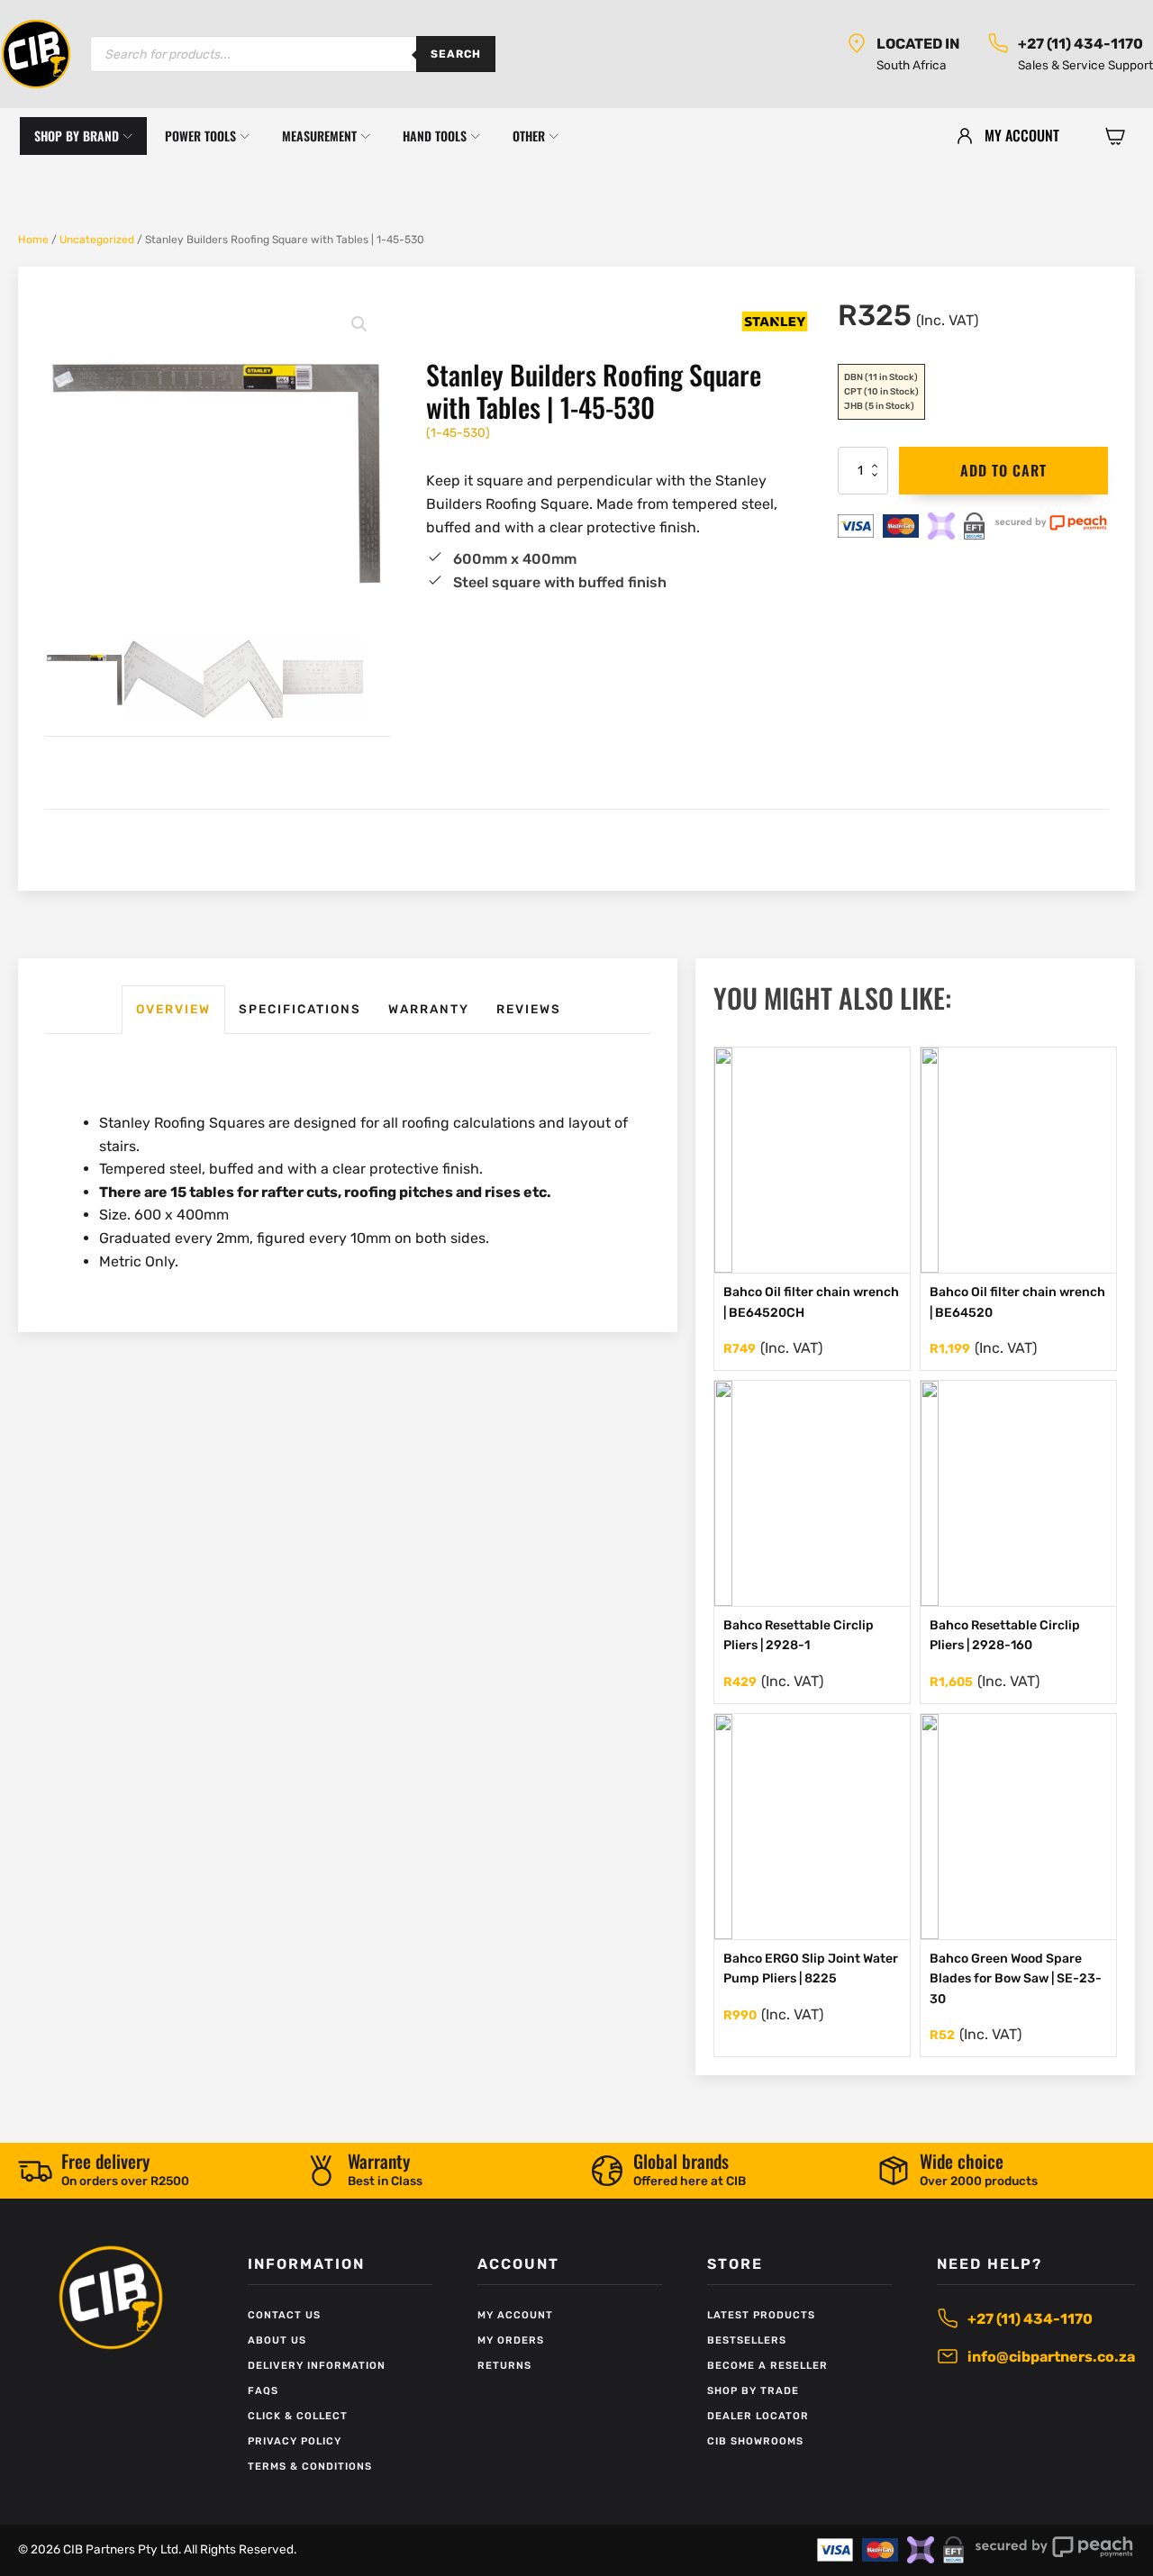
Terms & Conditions (310, 2467)
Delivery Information (317, 2366)
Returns (504, 2366)
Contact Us (284, 2315)
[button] (1115, 136)
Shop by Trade (753, 2391)
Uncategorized (97, 240)
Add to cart (1003, 470)
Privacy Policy (295, 2441)
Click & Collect (298, 2416)
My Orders (511, 2340)
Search (456, 54)
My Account (515, 2315)
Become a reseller (767, 2366)
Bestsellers (747, 2340)
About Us (277, 2340)
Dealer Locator (758, 2416)
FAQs (263, 2391)
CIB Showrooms (755, 2441)
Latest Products (761, 2315)
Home (33, 240)
